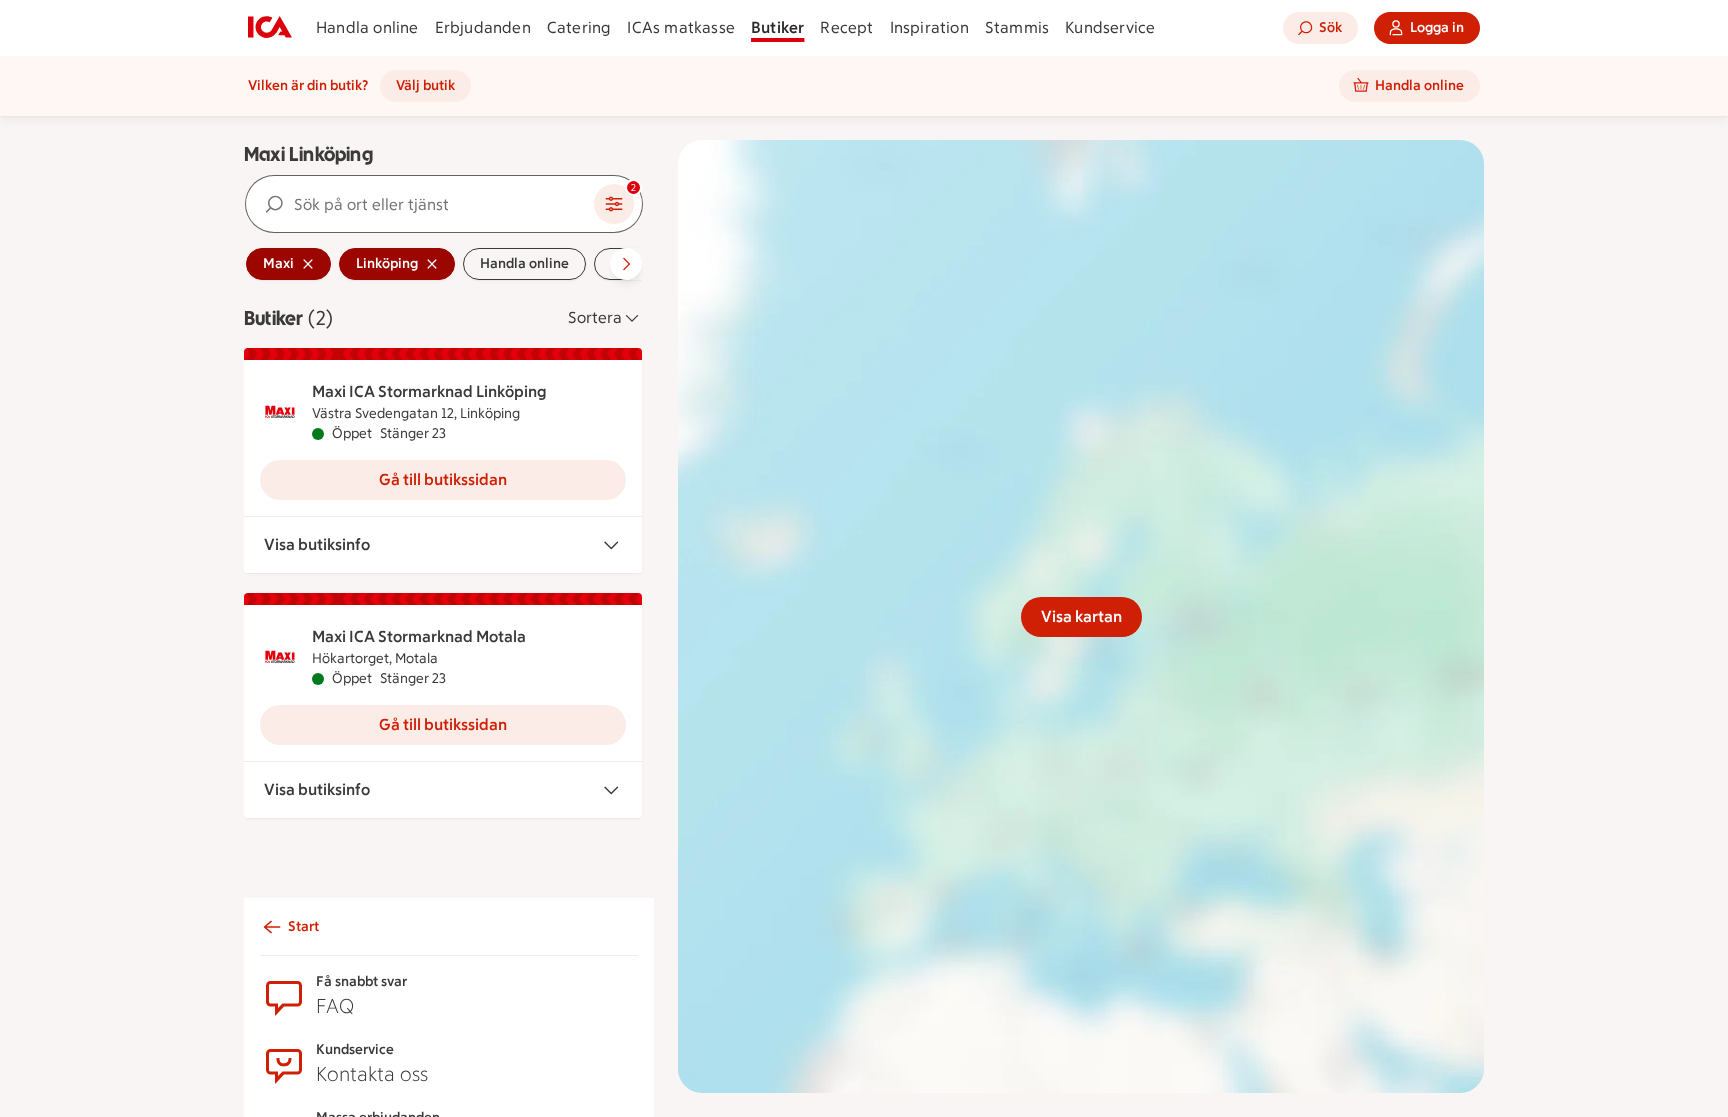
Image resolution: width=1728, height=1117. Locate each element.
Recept (846, 27)
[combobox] (420, 204)
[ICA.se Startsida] (270, 28)
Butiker (777, 27)
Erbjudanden (483, 27)
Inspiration (929, 27)
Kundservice (1110, 27)
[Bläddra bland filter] (626, 264)
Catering (579, 27)
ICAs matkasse (681, 27)
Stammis (1017, 27)
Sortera (595, 317)
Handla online (367, 27)
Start (303, 926)
